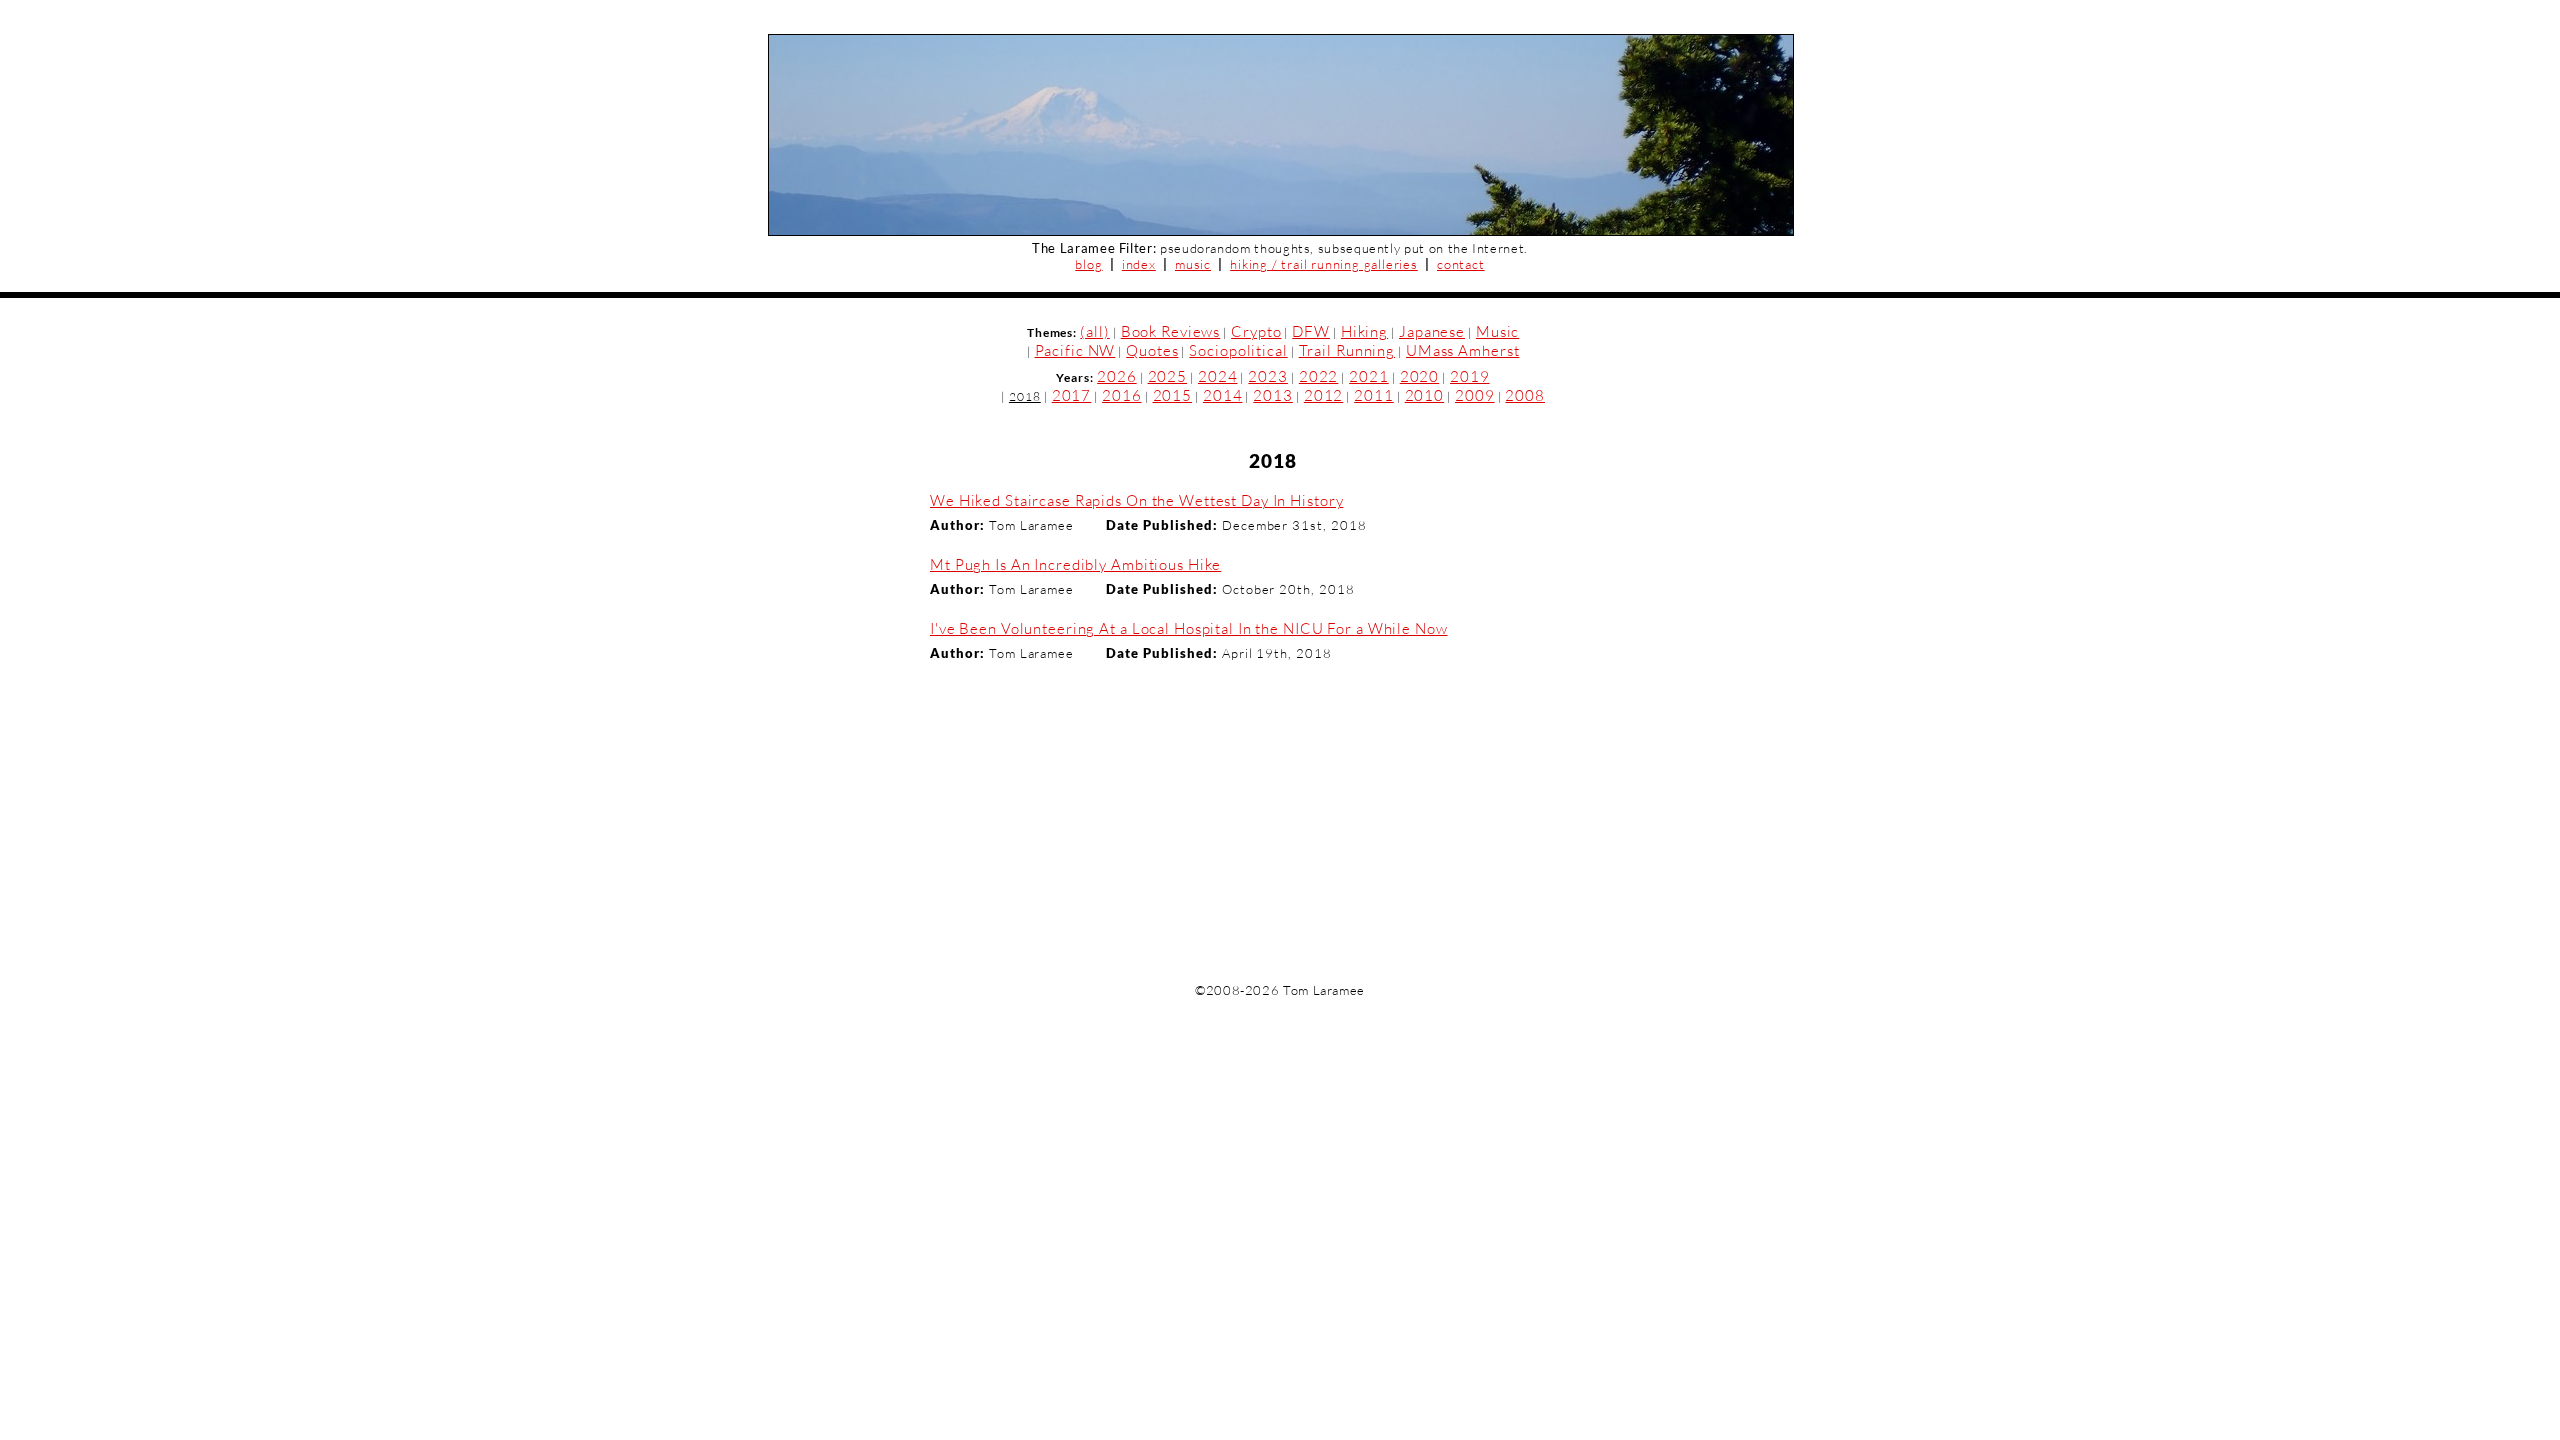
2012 (1324, 395)
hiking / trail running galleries (1324, 264)
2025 (1168, 376)
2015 (1173, 395)
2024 (1218, 376)
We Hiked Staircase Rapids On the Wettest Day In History (1136, 500)
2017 (1072, 395)
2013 (1273, 395)
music (1193, 264)
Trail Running (1347, 350)
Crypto (1256, 331)
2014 (1223, 395)
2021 (1369, 376)
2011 (1374, 395)
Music (1497, 331)
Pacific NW (1075, 350)
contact (1461, 264)
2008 (1525, 395)
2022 (1319, 376)
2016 (1122, 395)
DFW (1311, 331)
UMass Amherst (1462, 350)
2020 (1420, 376)
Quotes (1152, 350)
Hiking (1364, 331)
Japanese (1432, 331)
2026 (1117, 376)
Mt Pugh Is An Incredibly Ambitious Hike (1075, 564)
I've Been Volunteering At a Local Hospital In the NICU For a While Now (1189, 628)
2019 (1470, 376)
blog (1088, 264)
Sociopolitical (1238, 350)
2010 (1425, 395)
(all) (1094, 331)
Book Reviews (1171, 331)
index (1139, 264)
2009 (1475, 395)
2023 (1268, 376)
